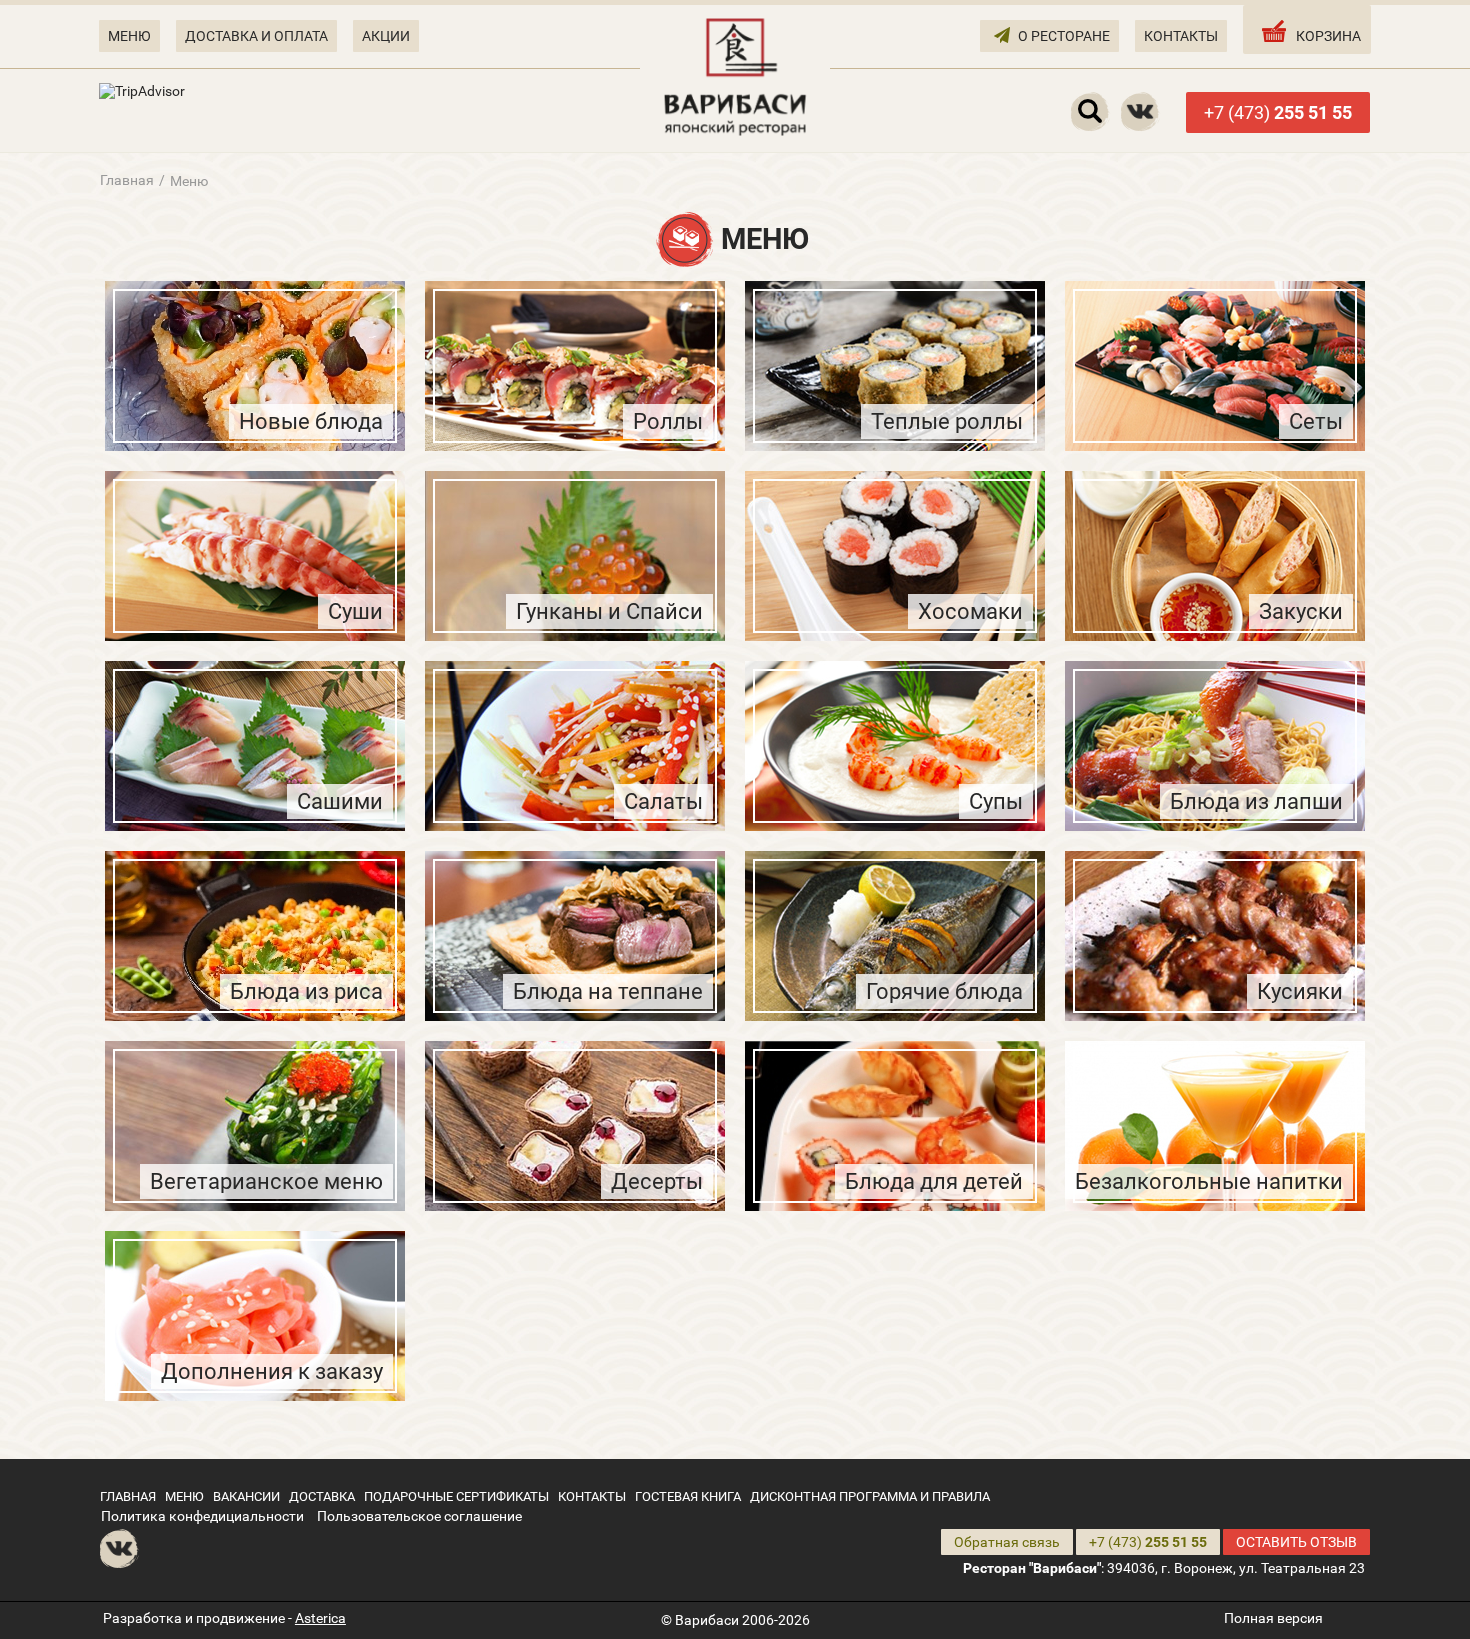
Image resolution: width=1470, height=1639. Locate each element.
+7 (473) (1278, 112)
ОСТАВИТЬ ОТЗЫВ (1296, 1542)
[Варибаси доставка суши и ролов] (735, 75)
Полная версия (1273, 1618)
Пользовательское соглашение (419, 1516)
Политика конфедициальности (202, 1516)
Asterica (320, 1618)
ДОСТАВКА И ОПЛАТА (256, 36)
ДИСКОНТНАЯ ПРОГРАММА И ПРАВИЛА (870, 1496)
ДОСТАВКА (322, 1496)
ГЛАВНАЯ (128, 1496)
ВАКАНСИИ (246, 1496)
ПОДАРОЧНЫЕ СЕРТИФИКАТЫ (456, 1496)
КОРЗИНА (1328, 36)
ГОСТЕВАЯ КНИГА (688, 1496)
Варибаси (707, 1620)
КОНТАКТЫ (1181, 36)
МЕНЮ (129, 36)
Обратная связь (1007, 1542)
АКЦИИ (386, 36)
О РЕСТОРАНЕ (1064, 36)
